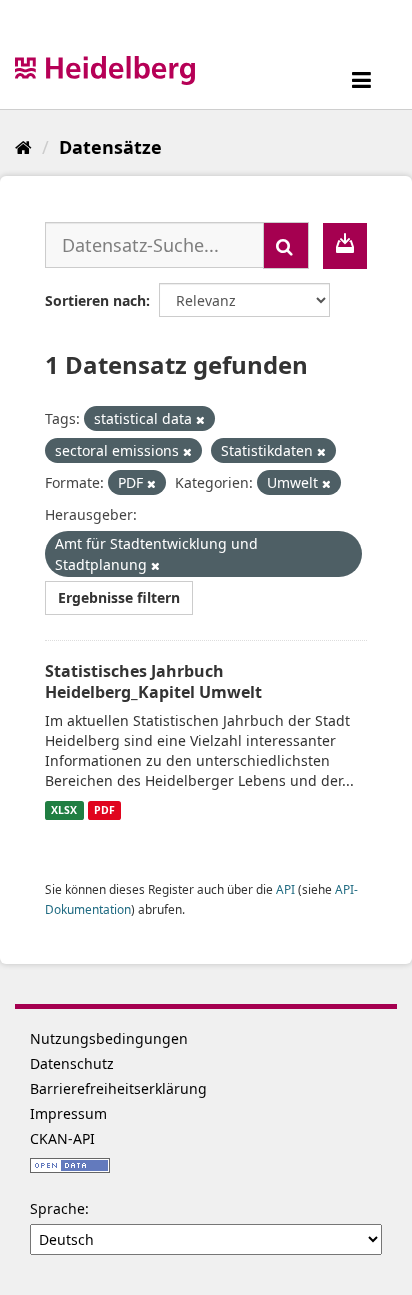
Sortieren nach (95, 300)
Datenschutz (72, 1063)
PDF (104, 810)
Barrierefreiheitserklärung (118, 1088)
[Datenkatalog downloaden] (345, 246)
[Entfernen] (200, 419)
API (285, 889)
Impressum (68, 1113)
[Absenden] (286, 245)
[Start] (23, 147)
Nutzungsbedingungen (109, 1038)
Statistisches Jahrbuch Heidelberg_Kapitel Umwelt (153, 681)
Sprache (57, 1208)
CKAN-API (62, 1138)
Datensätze (110, 147)
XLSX (64, 810)
